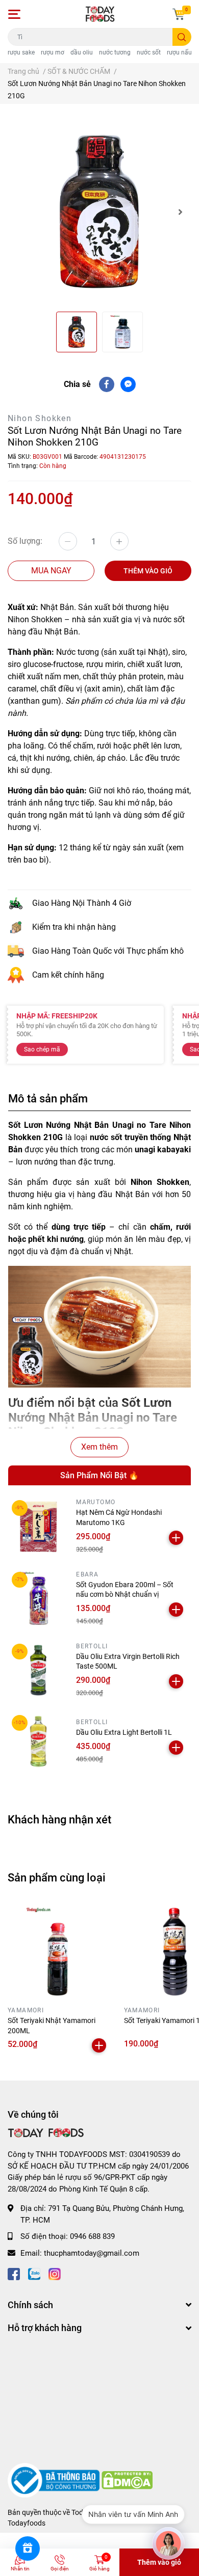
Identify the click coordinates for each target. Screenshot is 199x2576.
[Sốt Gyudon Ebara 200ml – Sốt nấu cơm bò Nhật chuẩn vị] (38, 1598)
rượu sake (21, 52)
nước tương (115, 52)
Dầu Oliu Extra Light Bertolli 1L (124, 1732)
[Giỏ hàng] (179, 14)
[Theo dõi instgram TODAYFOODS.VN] (55, 2273)
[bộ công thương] (55, 2480)
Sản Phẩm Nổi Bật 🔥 (99, 1475)
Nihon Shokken (40, 418)
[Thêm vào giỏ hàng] (176, 1538)
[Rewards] (28, 2549)
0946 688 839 (92, 2236)
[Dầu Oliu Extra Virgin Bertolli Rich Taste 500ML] (38, 1670)
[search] (182, 37)
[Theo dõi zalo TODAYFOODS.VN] (34, 2273)
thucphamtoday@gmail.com (92, 2253)
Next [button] (180, 212)
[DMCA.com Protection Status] (127, 2480)
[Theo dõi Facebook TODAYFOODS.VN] (14, 2273)
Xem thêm (99, 1447)
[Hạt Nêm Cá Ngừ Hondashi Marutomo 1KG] (38, 1527)
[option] (99, 212)
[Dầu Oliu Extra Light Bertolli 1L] (38, 1741)
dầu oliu (82, 52)
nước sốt (149, 52)
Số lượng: (25, 541)
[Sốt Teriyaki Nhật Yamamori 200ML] (58, 1952)
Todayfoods (27, 2523)
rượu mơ (53, 52)
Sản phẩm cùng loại (57, 1877)
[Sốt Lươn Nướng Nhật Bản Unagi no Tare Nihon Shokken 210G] (99, 212)
